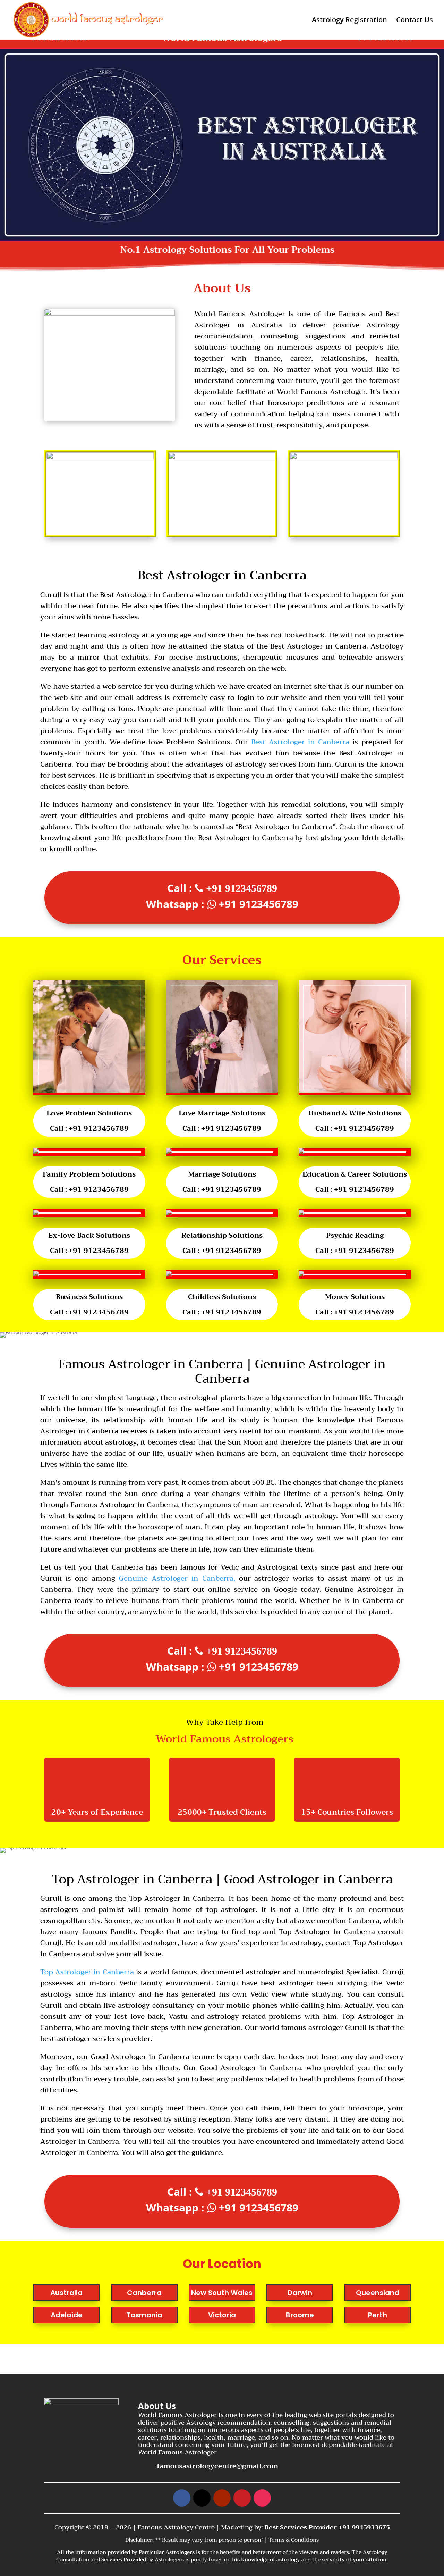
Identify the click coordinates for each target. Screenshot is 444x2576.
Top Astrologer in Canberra (87, 1972)
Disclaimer (139, 2540)
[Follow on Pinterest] (242, 2498)
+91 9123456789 (242, 888)
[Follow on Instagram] (262, 2498)
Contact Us (415, 21)
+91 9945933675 (364, 2527)
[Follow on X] (202, 2498)
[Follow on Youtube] (222, 2498)
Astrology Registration (349, 21)
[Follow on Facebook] (182, 2498)
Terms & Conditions (294, 2540)
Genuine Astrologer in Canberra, (177, 1578)
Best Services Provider (302, 2527)
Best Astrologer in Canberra (300, 742)
